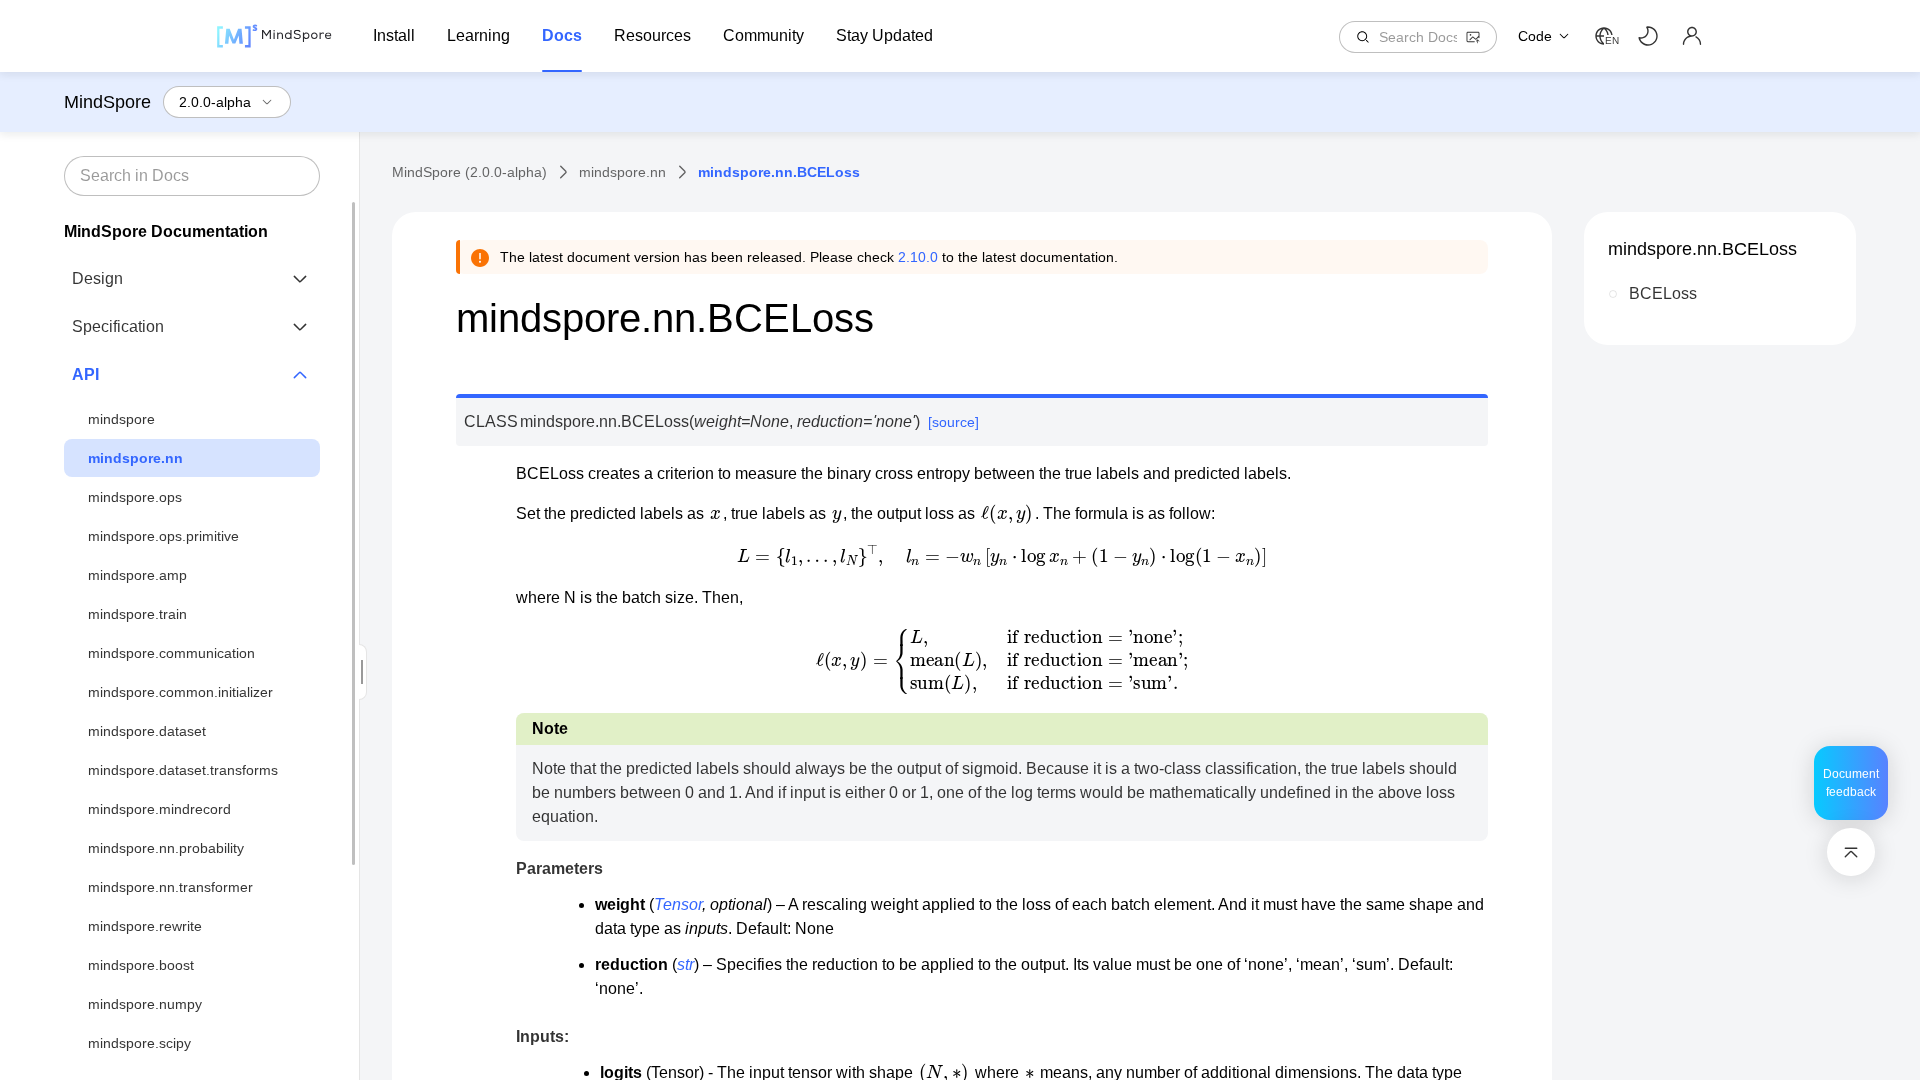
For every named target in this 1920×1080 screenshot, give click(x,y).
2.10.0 (918, 257)
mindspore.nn (135, 458)
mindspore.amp (137, 575)
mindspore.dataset (147, 731)
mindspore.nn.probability (166, 848)
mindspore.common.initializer (180, 692)
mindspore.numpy (145, 1004)
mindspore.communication (171, 653)
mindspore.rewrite (145, 926)
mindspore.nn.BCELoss (1702, 249)
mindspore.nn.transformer (170, 887)
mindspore (121, 419)
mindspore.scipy (139, 1043)
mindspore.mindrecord (159, 809)
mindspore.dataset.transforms (183, 770)
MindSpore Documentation (166, 231)
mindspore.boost (141, 965)
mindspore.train (137, 614)
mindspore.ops (135, 497)
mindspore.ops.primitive (163, 536)
